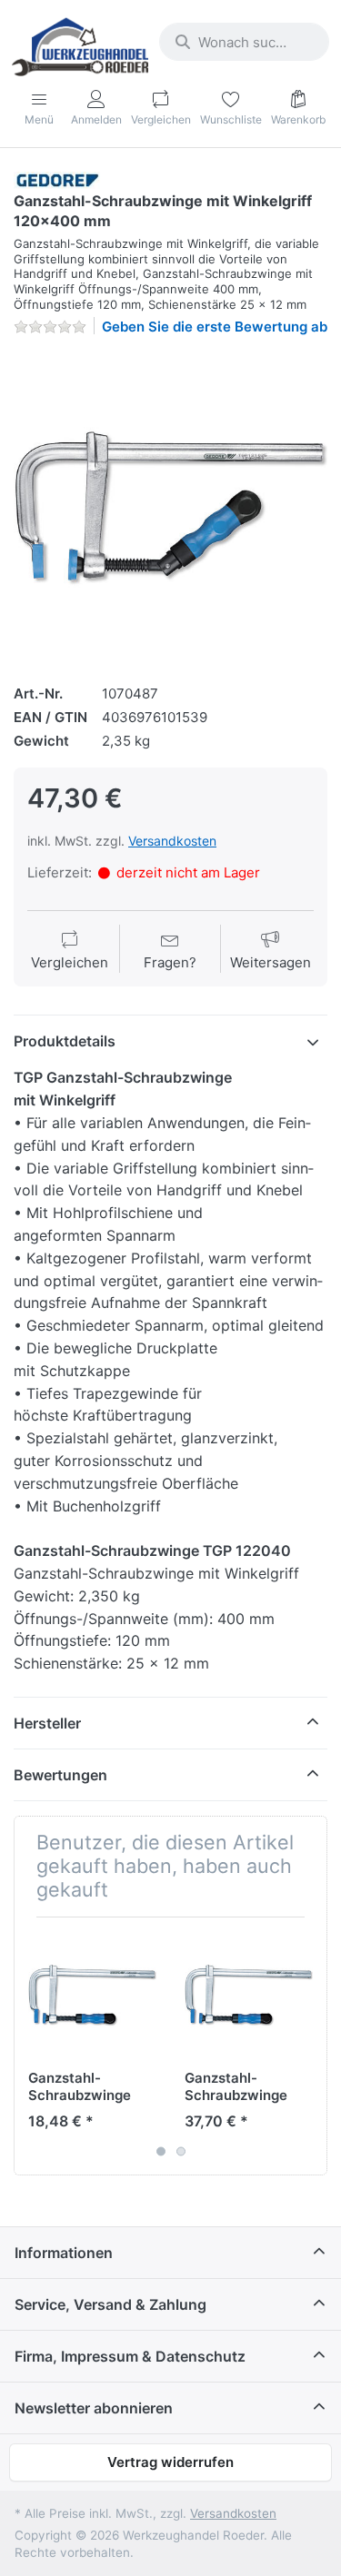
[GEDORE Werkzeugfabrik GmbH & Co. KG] (57, 179)
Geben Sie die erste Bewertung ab (215, 327)
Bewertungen (60, 1775)
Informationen (64, 2253)
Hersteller (47, 1723)
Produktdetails (65, 1041)
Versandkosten (172, 841)
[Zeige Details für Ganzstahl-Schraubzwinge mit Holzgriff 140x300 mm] (249, 1995)
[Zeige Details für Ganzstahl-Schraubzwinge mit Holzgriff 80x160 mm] (92, 1995)
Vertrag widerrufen (170, 2462)
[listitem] (170, 507)
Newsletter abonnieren (94, 2408)
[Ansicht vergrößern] (170, 507)
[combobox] (244, 42)
